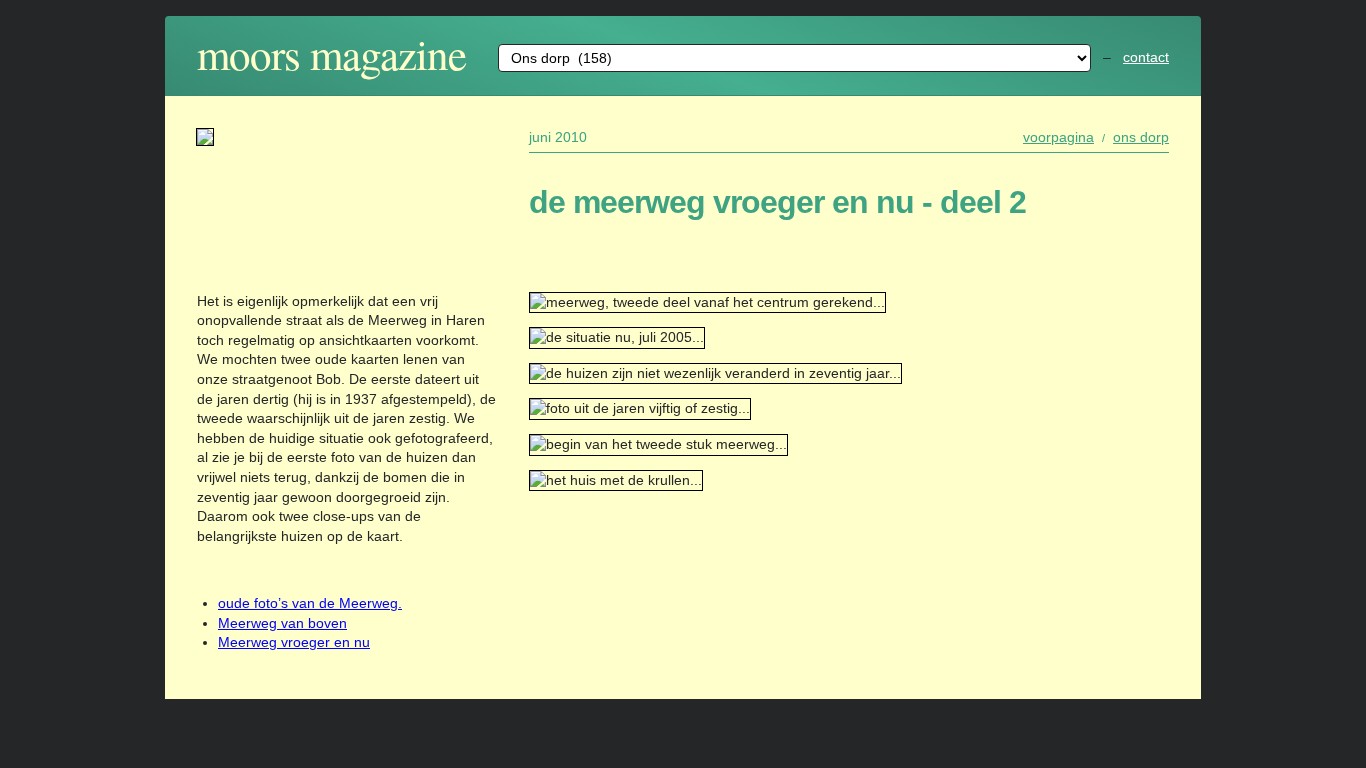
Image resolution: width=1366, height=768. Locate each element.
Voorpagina (1058, 137)
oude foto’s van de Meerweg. (310, 603)
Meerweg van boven (282, 623)
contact (1146, 57)
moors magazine (331, 53)
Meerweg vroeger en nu (294, 642)
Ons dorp (1141, 137)
